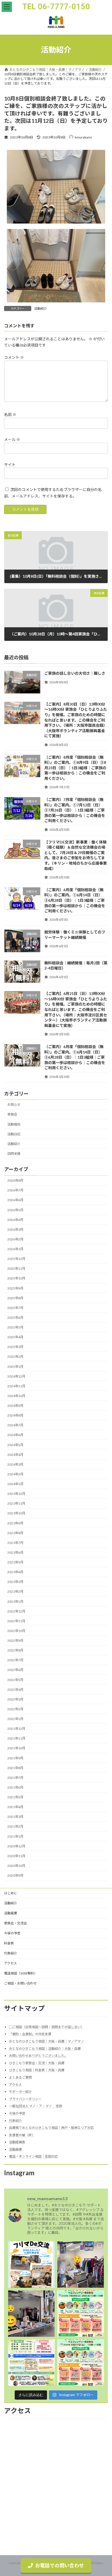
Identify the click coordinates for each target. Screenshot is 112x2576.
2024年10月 (16, 1396)
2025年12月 (16, 1259)
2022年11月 (16, 1621)
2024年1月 (15, 1484)
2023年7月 (15, 1543)
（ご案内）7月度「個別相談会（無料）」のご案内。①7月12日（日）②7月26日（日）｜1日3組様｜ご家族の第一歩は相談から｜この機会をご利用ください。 (75, 810)
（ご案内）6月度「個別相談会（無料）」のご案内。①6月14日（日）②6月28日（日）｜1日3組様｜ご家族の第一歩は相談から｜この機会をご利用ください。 (75, 900)
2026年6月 (15, 1200)
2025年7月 (15, 1308)
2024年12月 (16, 1376)
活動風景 (11, 1913)
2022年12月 (16, 1611)
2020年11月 (16, 1856)
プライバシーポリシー (25, 2099)
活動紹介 (41, 308)
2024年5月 (15, 1445)
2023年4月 (15, 1572)
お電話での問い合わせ (60, 2565)
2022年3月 (15, 1699)
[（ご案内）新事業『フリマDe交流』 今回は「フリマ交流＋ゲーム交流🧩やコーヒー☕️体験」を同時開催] (31, 2265)
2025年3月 (15, 1347)
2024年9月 (15, 1406)
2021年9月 (15, 1758)
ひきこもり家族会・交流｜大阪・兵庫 (37, 2063)
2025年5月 (15, 1328)
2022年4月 (15, 1690)
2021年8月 (15, 1768)
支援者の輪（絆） (22, 2135)
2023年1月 (15, 1601)
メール (12, 440)
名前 (10, 414)
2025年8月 (15, 1298)
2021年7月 (15, 1778)
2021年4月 (15, 1807)
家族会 (12, 1115)
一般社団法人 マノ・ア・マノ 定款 (36, 2106)
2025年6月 (15, 1318)
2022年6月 (15, 1670)
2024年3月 (15, 1464)
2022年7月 (15, 1660)
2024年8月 (15, 1416)
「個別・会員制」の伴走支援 (30, 2034)
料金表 (9, 1943)
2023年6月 (15, 1552)
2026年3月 (15, 1229)
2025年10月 (16, 1279)
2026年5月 (15, 1210)
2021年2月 (15, 1827)
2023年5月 (15, 1562)
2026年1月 (15, 1249)
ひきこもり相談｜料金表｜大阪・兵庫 (37, 2070)
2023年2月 (15, 1592)
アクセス (10, 1963)
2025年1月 (15, 1367)
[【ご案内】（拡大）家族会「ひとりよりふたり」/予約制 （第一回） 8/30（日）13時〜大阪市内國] (31, 2363)
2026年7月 (15, 1190)
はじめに (11, 1893)
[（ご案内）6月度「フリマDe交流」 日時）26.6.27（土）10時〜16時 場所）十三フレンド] (81, 2363)
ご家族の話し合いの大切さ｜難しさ (75, 673)
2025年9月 (15, 1288)
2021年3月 (15, 1817)
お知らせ (14, 1105)
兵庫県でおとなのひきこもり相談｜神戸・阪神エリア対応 (51, 2128)
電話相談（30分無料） (21, 1973)
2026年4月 (15, 1220)
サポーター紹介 (20, 2092)
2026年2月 (15, 1239)
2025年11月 (16, 1269)
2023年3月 (15, 1582)
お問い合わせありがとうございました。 (38, 2056)
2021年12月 (16, 1729)
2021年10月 (16, 1748)
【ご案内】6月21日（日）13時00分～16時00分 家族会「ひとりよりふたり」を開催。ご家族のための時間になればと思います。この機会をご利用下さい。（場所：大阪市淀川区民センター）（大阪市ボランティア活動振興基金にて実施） (76, 1010)
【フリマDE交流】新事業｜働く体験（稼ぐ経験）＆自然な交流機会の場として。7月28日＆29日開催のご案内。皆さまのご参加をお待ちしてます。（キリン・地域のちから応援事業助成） (76, 855)
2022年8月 (15, 1651)
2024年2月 (15, 1474)
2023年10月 (16, 1513)
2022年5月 (15, 1680)
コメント (14, 357)
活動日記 (14, 1134)
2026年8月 (15, 1181)
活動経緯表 (17, 2142)
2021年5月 (15, 1797)
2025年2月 (15, 1357)
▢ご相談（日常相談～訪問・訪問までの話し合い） (46, 2027)
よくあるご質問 (20, 2077)
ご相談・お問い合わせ (20, 1983)
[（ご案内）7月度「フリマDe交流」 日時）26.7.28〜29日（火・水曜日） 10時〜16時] (81, 2314)
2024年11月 (16, 1386)
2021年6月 (15, 1787)
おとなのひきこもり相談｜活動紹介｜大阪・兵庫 (45, 2049)
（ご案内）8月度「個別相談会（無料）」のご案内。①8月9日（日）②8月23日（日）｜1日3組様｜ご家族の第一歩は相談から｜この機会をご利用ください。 (75, 768)
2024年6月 (15, 1435)
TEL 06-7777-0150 (56, 7)
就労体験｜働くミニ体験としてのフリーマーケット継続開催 (75, 935)
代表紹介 (11, 1953)
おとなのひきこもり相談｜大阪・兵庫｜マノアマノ (46, 2041)
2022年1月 (15, 1719)
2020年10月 (16, 1866)
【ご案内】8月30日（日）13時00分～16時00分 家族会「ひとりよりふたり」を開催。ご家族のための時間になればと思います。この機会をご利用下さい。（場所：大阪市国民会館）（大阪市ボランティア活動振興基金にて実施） (76, 720)
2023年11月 (16, 1504)
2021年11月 (16, 1739)
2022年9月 (15, 1641)
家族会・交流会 (15, 1923)
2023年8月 (15, 1533)
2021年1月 (15, 1836)
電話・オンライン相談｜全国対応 (33, 2157)
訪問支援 (14, 1154)
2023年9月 (15, 1523)
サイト (10, 465)
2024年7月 (15, 1425)
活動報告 (14, 1124)
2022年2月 (15, 1709)
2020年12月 (16, 1846)
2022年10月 (16, 1631)
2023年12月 (16, 1494)
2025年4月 (15, 1337)
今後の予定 (12, 1933)
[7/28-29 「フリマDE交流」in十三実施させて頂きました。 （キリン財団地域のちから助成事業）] (81, 2265)
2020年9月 (15, 1876)
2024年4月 (15, 1455)
